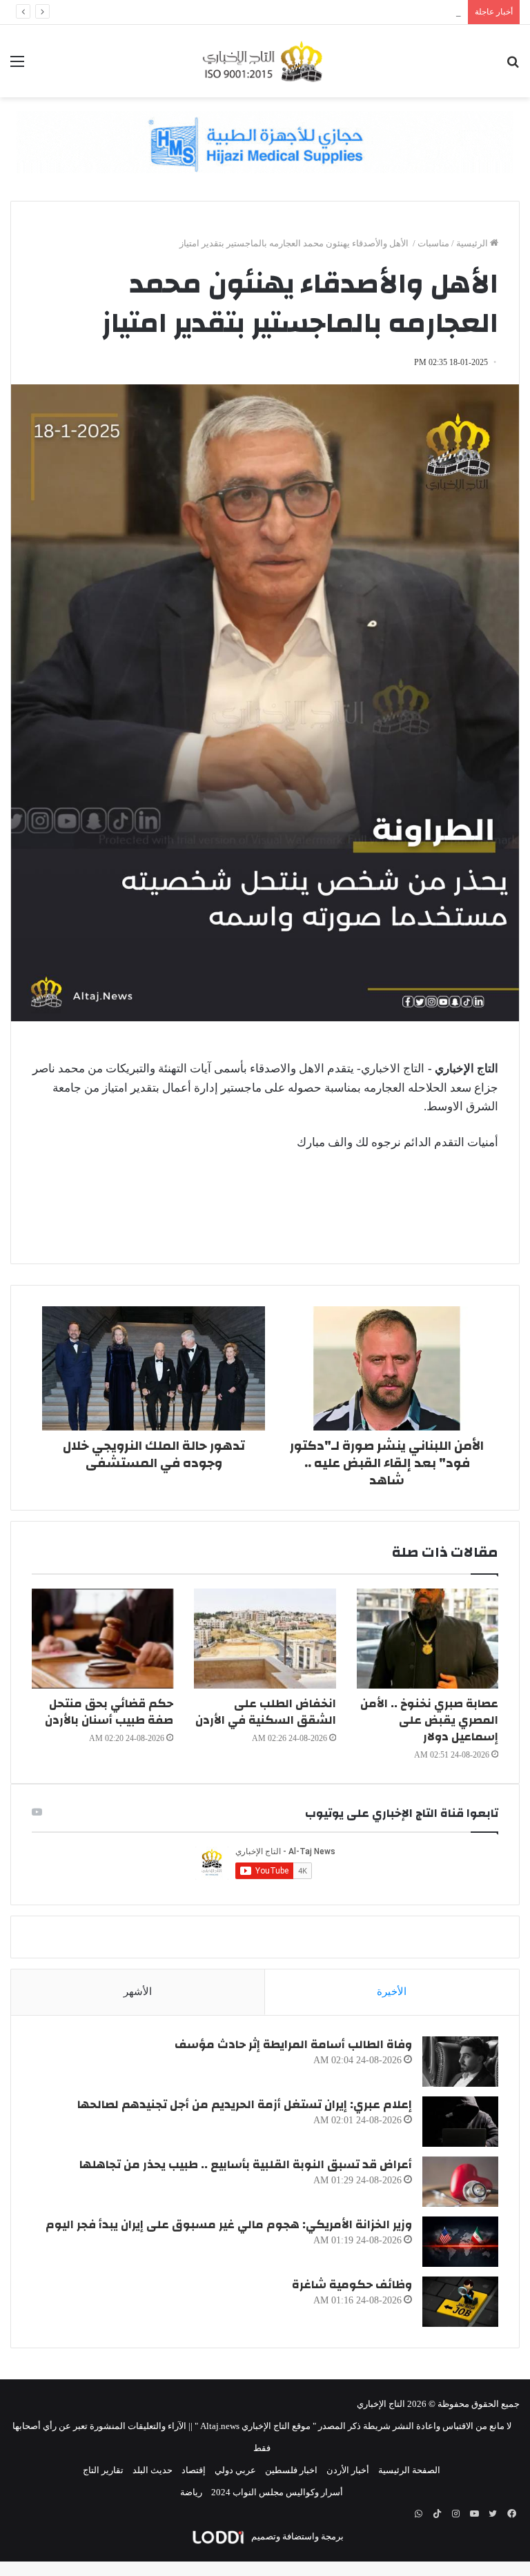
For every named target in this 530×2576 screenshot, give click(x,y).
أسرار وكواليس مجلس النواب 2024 (277, 2492)
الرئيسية (473, 243)
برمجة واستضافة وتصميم (296, 2536)
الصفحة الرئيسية (409, 2470)
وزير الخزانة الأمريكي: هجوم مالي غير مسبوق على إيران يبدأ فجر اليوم (229, 2224)
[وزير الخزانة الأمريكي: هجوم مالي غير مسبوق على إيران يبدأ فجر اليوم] (460, 2242)
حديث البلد (153, 2470)
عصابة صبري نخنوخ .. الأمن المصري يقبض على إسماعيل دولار (429, 1720)
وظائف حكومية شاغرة (352, 2284)
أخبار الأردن (348, 2470)
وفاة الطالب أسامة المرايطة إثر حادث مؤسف (293, 2044)
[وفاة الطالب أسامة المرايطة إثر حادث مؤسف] (460, 2062)
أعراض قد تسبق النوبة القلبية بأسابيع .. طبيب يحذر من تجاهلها (246, 2164)
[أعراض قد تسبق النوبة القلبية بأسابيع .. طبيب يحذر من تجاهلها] (460, 2182)
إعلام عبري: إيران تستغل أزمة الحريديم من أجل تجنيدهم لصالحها (245, 2104)
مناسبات (433, 243)
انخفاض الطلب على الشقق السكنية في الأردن (266, 1712)
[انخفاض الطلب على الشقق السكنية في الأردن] (265, 1639)
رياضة (191, 2492)
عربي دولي (235, 2470)
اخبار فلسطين (291, 2470)
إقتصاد (194, 2470)
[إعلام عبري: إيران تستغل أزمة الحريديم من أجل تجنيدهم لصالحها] (460, 2122)
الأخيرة (392, 1992)
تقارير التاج (103, 2470)
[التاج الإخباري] (265, 61)
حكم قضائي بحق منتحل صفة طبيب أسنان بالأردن (109, 1712)
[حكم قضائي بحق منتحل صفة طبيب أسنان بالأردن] (102, 1639)
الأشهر (138, 1992)
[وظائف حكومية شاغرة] (460, 2302)
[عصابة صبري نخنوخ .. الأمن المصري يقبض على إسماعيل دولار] (428, 1639)
